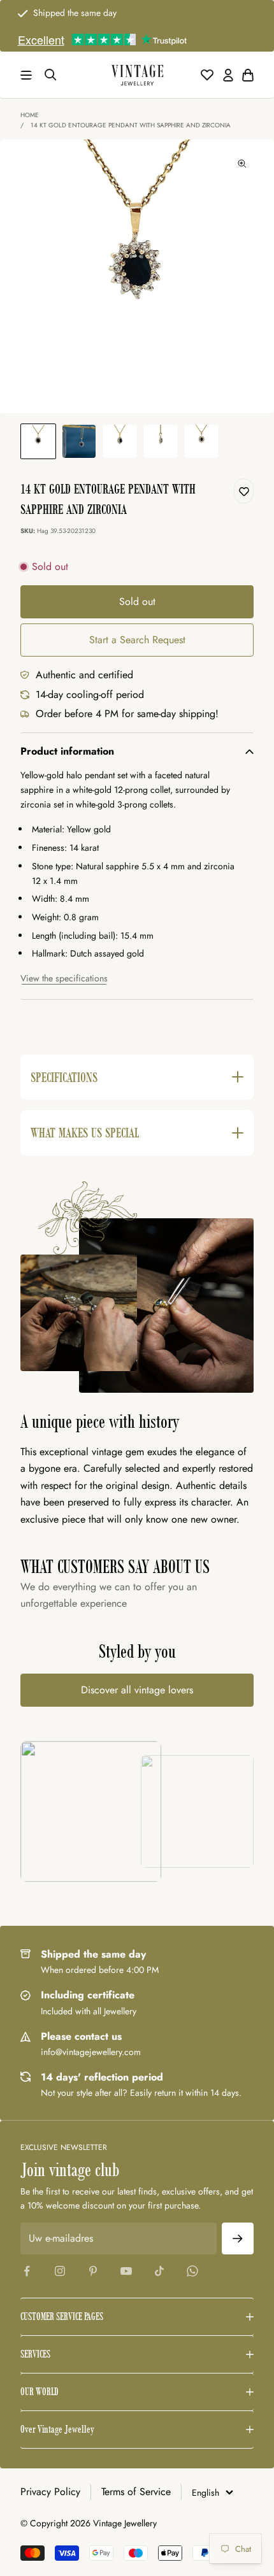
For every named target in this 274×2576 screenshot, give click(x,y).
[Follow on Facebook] (27, 2271)
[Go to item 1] (38, 441)
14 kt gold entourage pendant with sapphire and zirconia (131, 125)
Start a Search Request (137, 640)
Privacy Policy (50, 2492)
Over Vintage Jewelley (57, 2429)
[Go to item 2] (79, 441)
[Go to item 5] (201, 441)
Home (30, 115)
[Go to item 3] (120, 441)
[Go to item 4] (161, 441)
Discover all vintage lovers (137, 1690)
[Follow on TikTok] (159, 2271)
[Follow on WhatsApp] (192, 2271)
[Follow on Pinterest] (93, 2271)
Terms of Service (136, 2492)
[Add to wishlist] (244, 491)
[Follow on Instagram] (60, 2271)
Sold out (137, 601)
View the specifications (64, 978)
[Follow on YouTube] (126, 2271)
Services (35, 2354)
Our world (40, 2392)
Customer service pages (62, 2316)
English (205, 2493)
